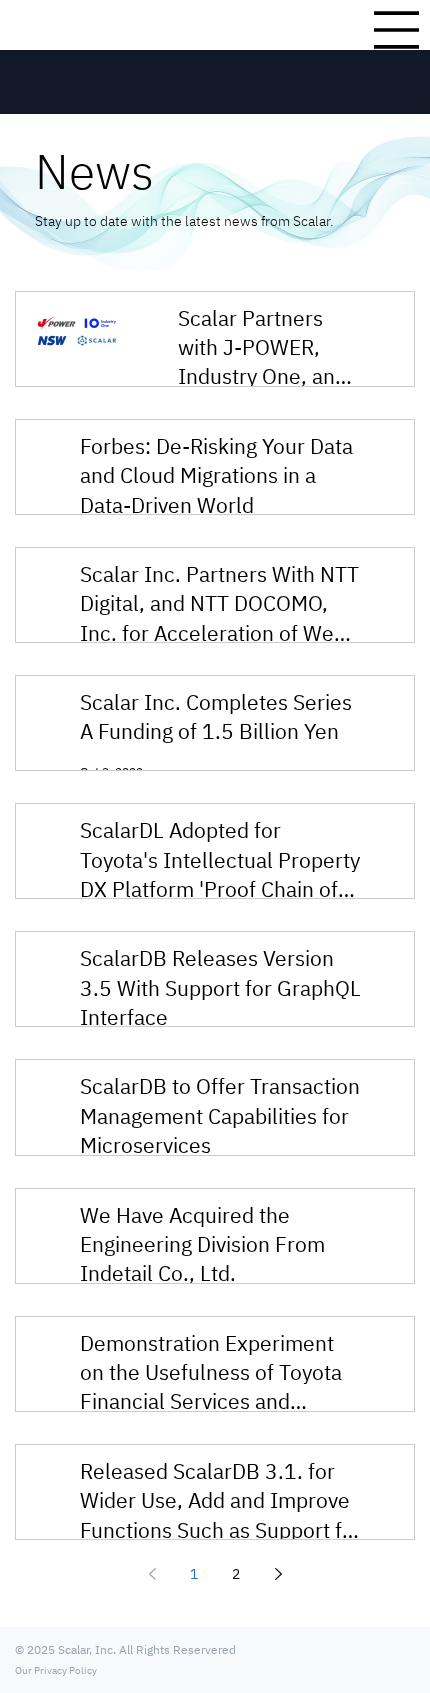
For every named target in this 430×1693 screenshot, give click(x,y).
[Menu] (396, 30)
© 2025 (36, 1649)
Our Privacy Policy (56, 1670)
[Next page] (278, 1574)
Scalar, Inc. (87, 1649)
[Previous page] (152, 1574)
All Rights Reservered (176, 1649)
